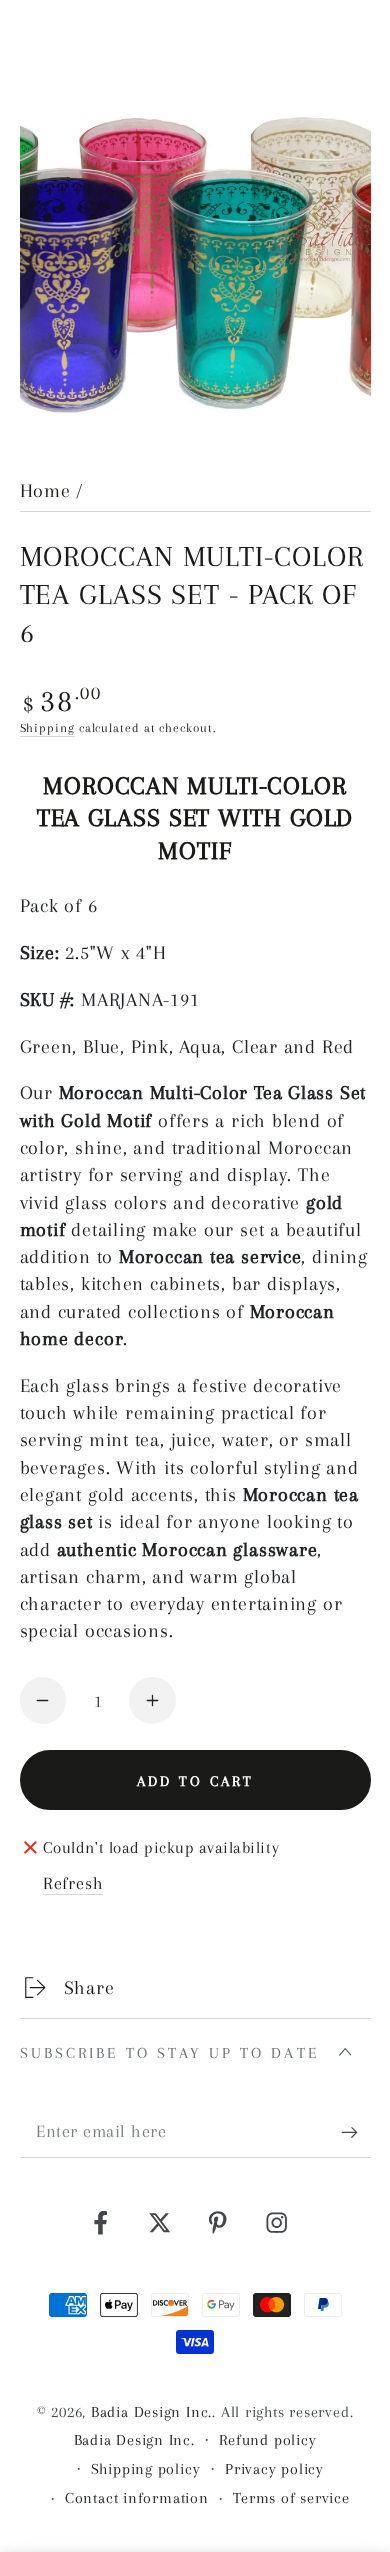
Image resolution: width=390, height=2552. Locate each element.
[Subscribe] (356, 2132)
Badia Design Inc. (151, 2412)
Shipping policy (146, 2469)
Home (45, 490)
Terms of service (291, 2498)
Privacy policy (274, 2469)
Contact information (137, 2498)
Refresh (73, 1883)
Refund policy (267, 2440)
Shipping (47, 728)
